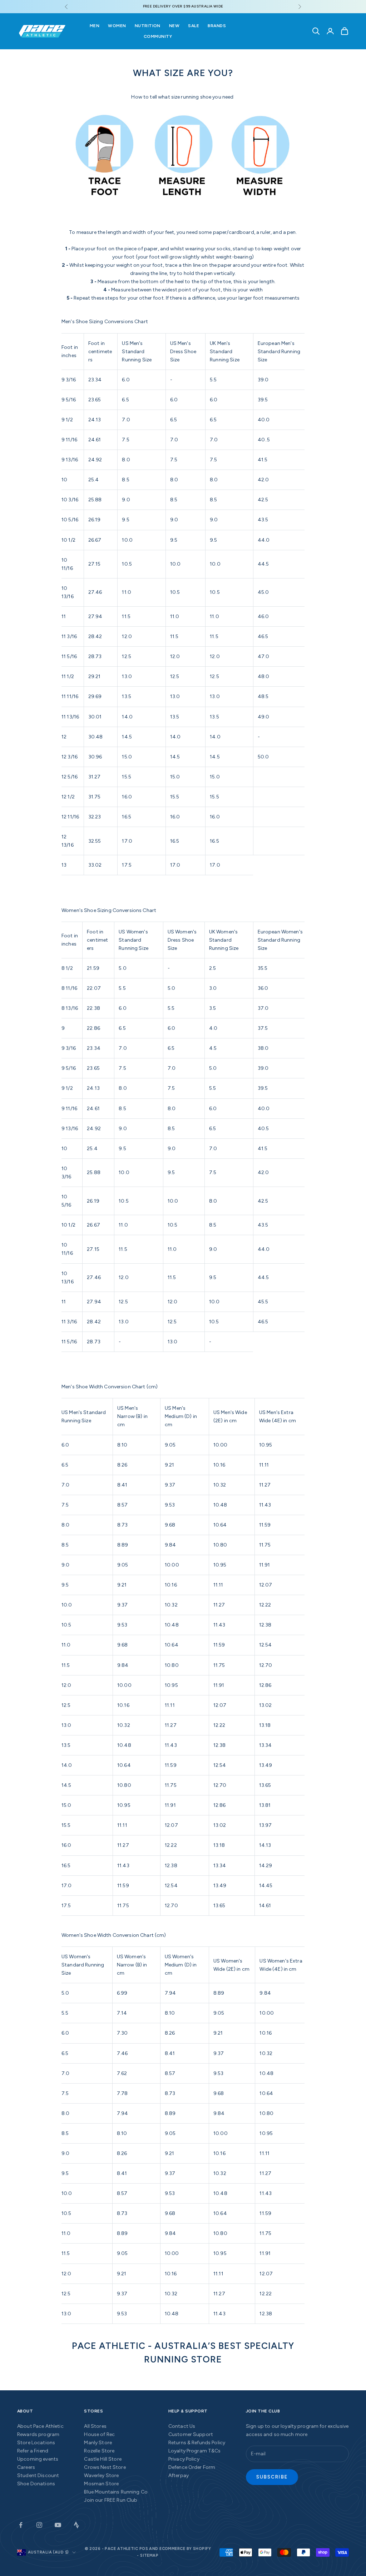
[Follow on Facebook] (21, 2525)
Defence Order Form (192, 2467)
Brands (217, 26)
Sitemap (149, 2555)
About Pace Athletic (40, 2426)
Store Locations (36, 2443)
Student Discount (38, 2475)
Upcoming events (38, 2459)
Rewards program (38, 2434)
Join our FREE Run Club (111, 2500)
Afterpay (179, 2475)
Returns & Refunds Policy (197, 2443)
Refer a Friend (33, 2451)
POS (144, 2549)
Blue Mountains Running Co (116, 2492)
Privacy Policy (184, 2459)
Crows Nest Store (105, 2467)
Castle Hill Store (103, 2459)
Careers (26, 2467)
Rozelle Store (99, 2451)
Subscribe (272, 2477)
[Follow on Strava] (76, 2525)
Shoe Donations (36, 2484)
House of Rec (99, 2434)
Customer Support (191, 2434)
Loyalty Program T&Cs (195, 2451)
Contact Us (182, 2426)
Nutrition (148, 26)
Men (95, 26)
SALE (194, 26)
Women (117, 26)
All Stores (95, 2426)
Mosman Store (101, 2484)
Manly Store (98, 2443)
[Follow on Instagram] (39, 2525)
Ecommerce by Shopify (185, 2549)
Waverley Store (101, 2475)
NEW (174, 26)
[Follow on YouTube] (58, 2525)
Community (158, 36)
